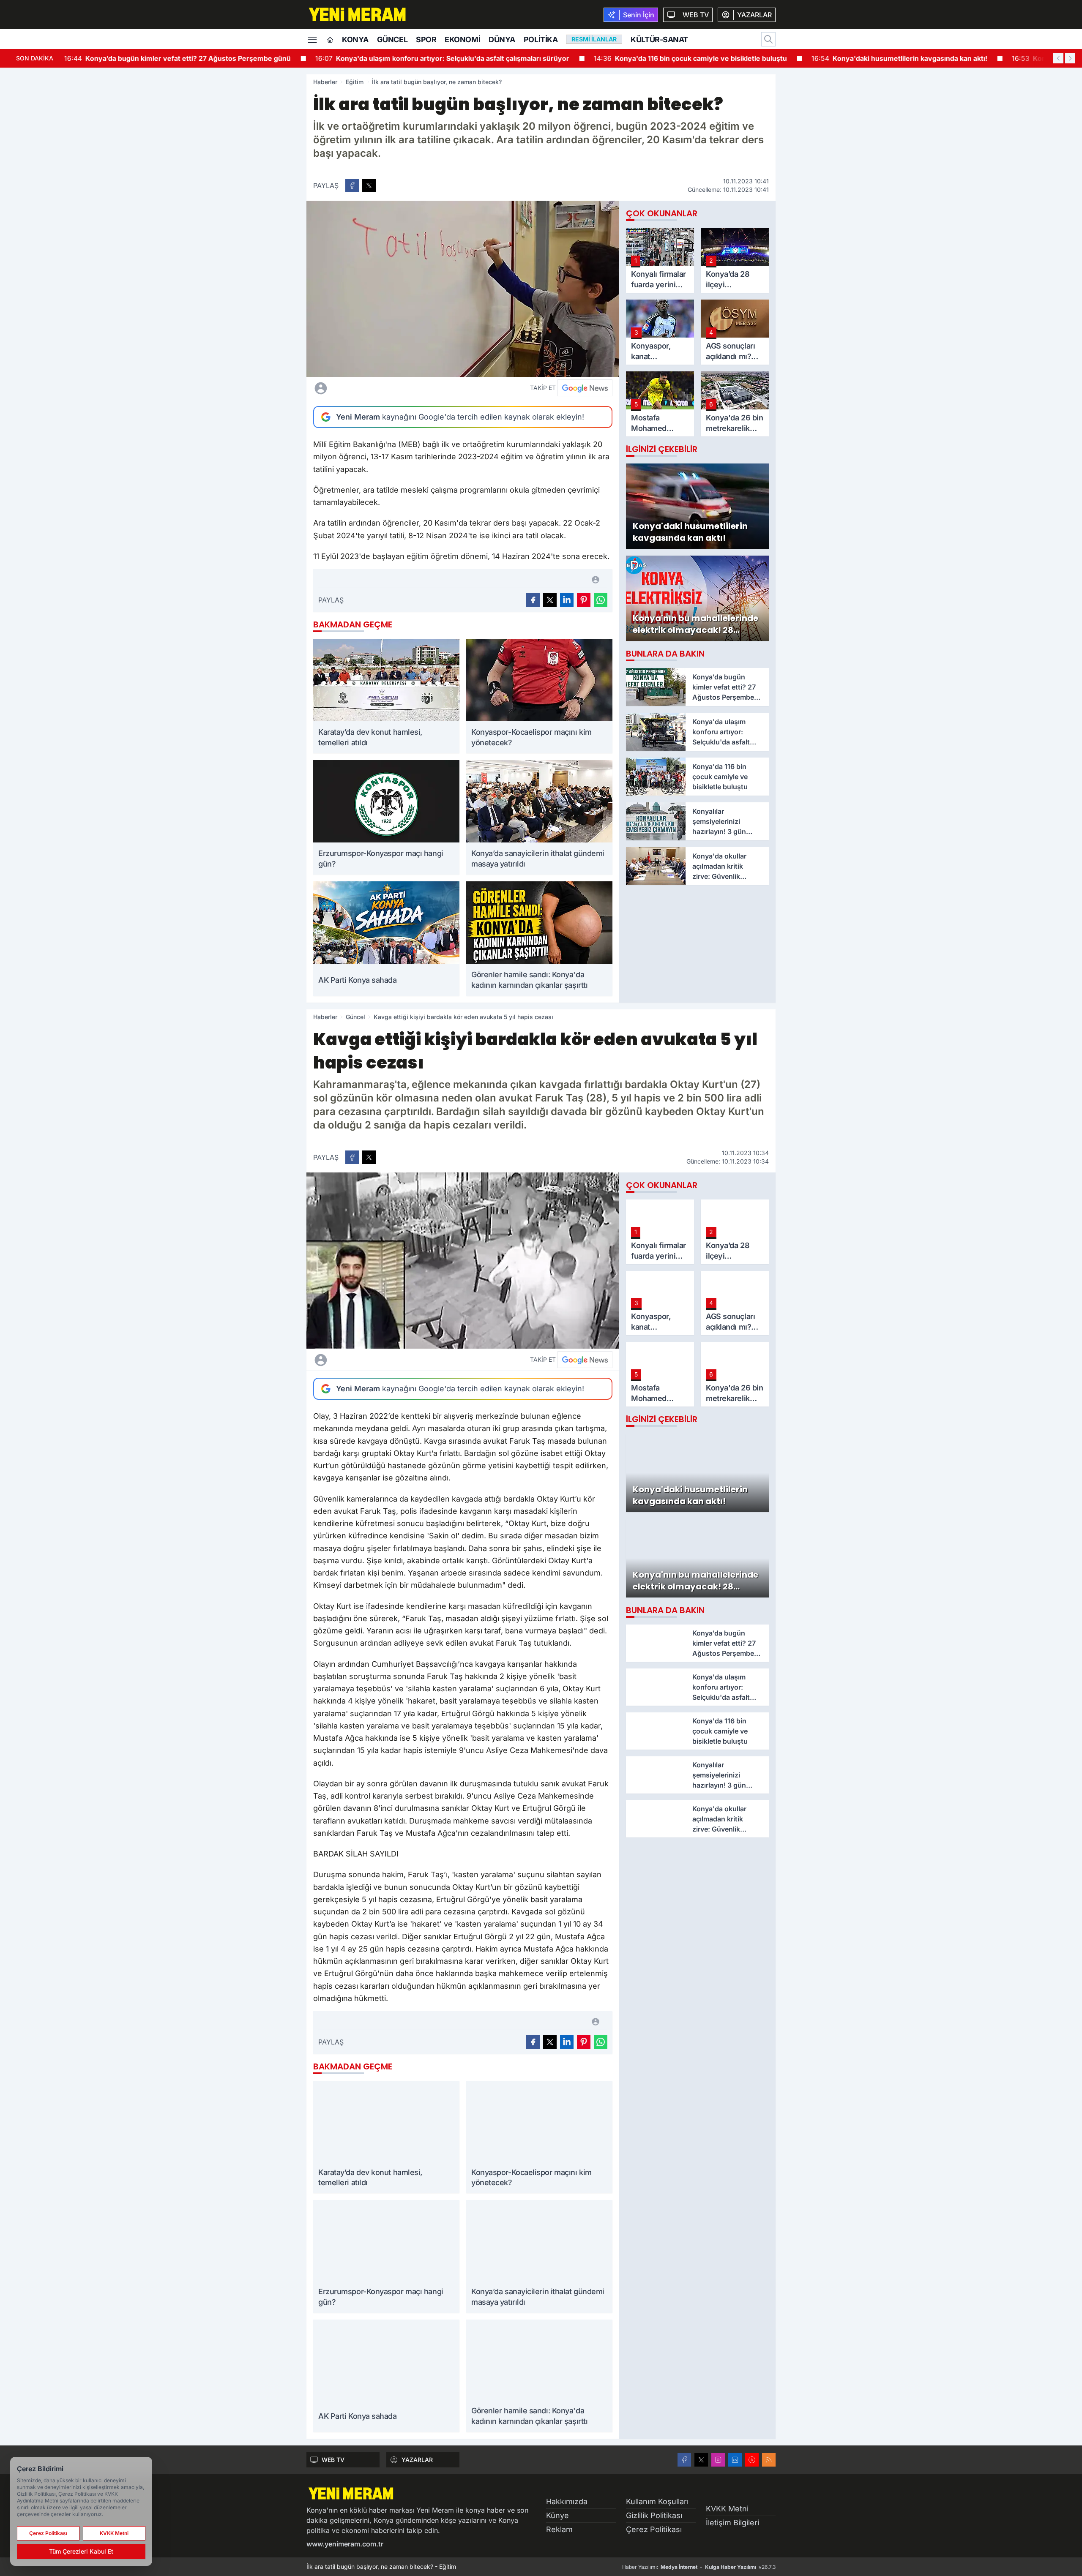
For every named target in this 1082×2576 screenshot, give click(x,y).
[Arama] (768, 39)
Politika (541, 40)
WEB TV (333, 2460)
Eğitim (355, 82)
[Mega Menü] (312, 39)
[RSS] (769, 2460)
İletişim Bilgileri (732, 2523)
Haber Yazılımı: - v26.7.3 (699, 2567)
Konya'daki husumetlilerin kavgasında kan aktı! (653, 58)
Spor (426, 40)
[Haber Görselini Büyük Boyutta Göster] (463, 289)
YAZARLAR (417, 2460)
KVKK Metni (727, 2509)
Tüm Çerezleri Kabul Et (81, 2551)
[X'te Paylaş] (369, 185)
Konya (355, 40)
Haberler (325, 82)
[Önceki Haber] (1058, 58)
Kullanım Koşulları (657, 2501)
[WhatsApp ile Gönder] (601, 600)
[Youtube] (752, 2460)
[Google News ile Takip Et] (585, 388)
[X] (701, 2460)
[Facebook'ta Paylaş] (352, 185)
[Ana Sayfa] (330, 40)
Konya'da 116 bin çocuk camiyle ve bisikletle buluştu (444, 58)
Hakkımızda (567, 2501)
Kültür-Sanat (659, 40)
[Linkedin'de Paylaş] (567, 600)
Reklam (559, 2529)
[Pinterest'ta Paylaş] (584, 600)
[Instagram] (718, 2460)
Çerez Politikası (654, 2529)
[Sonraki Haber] (1070, 58)
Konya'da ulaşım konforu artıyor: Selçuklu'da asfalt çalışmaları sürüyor (196, 58)
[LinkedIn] (735, 2460)
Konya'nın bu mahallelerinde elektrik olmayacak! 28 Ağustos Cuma (887, 58)
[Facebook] (684, 2460)
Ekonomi (462, 40)
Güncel (392, 40)
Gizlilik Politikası (654, 2515)
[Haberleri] (396, 388)
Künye (557, 2515)
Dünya (502, 40)
